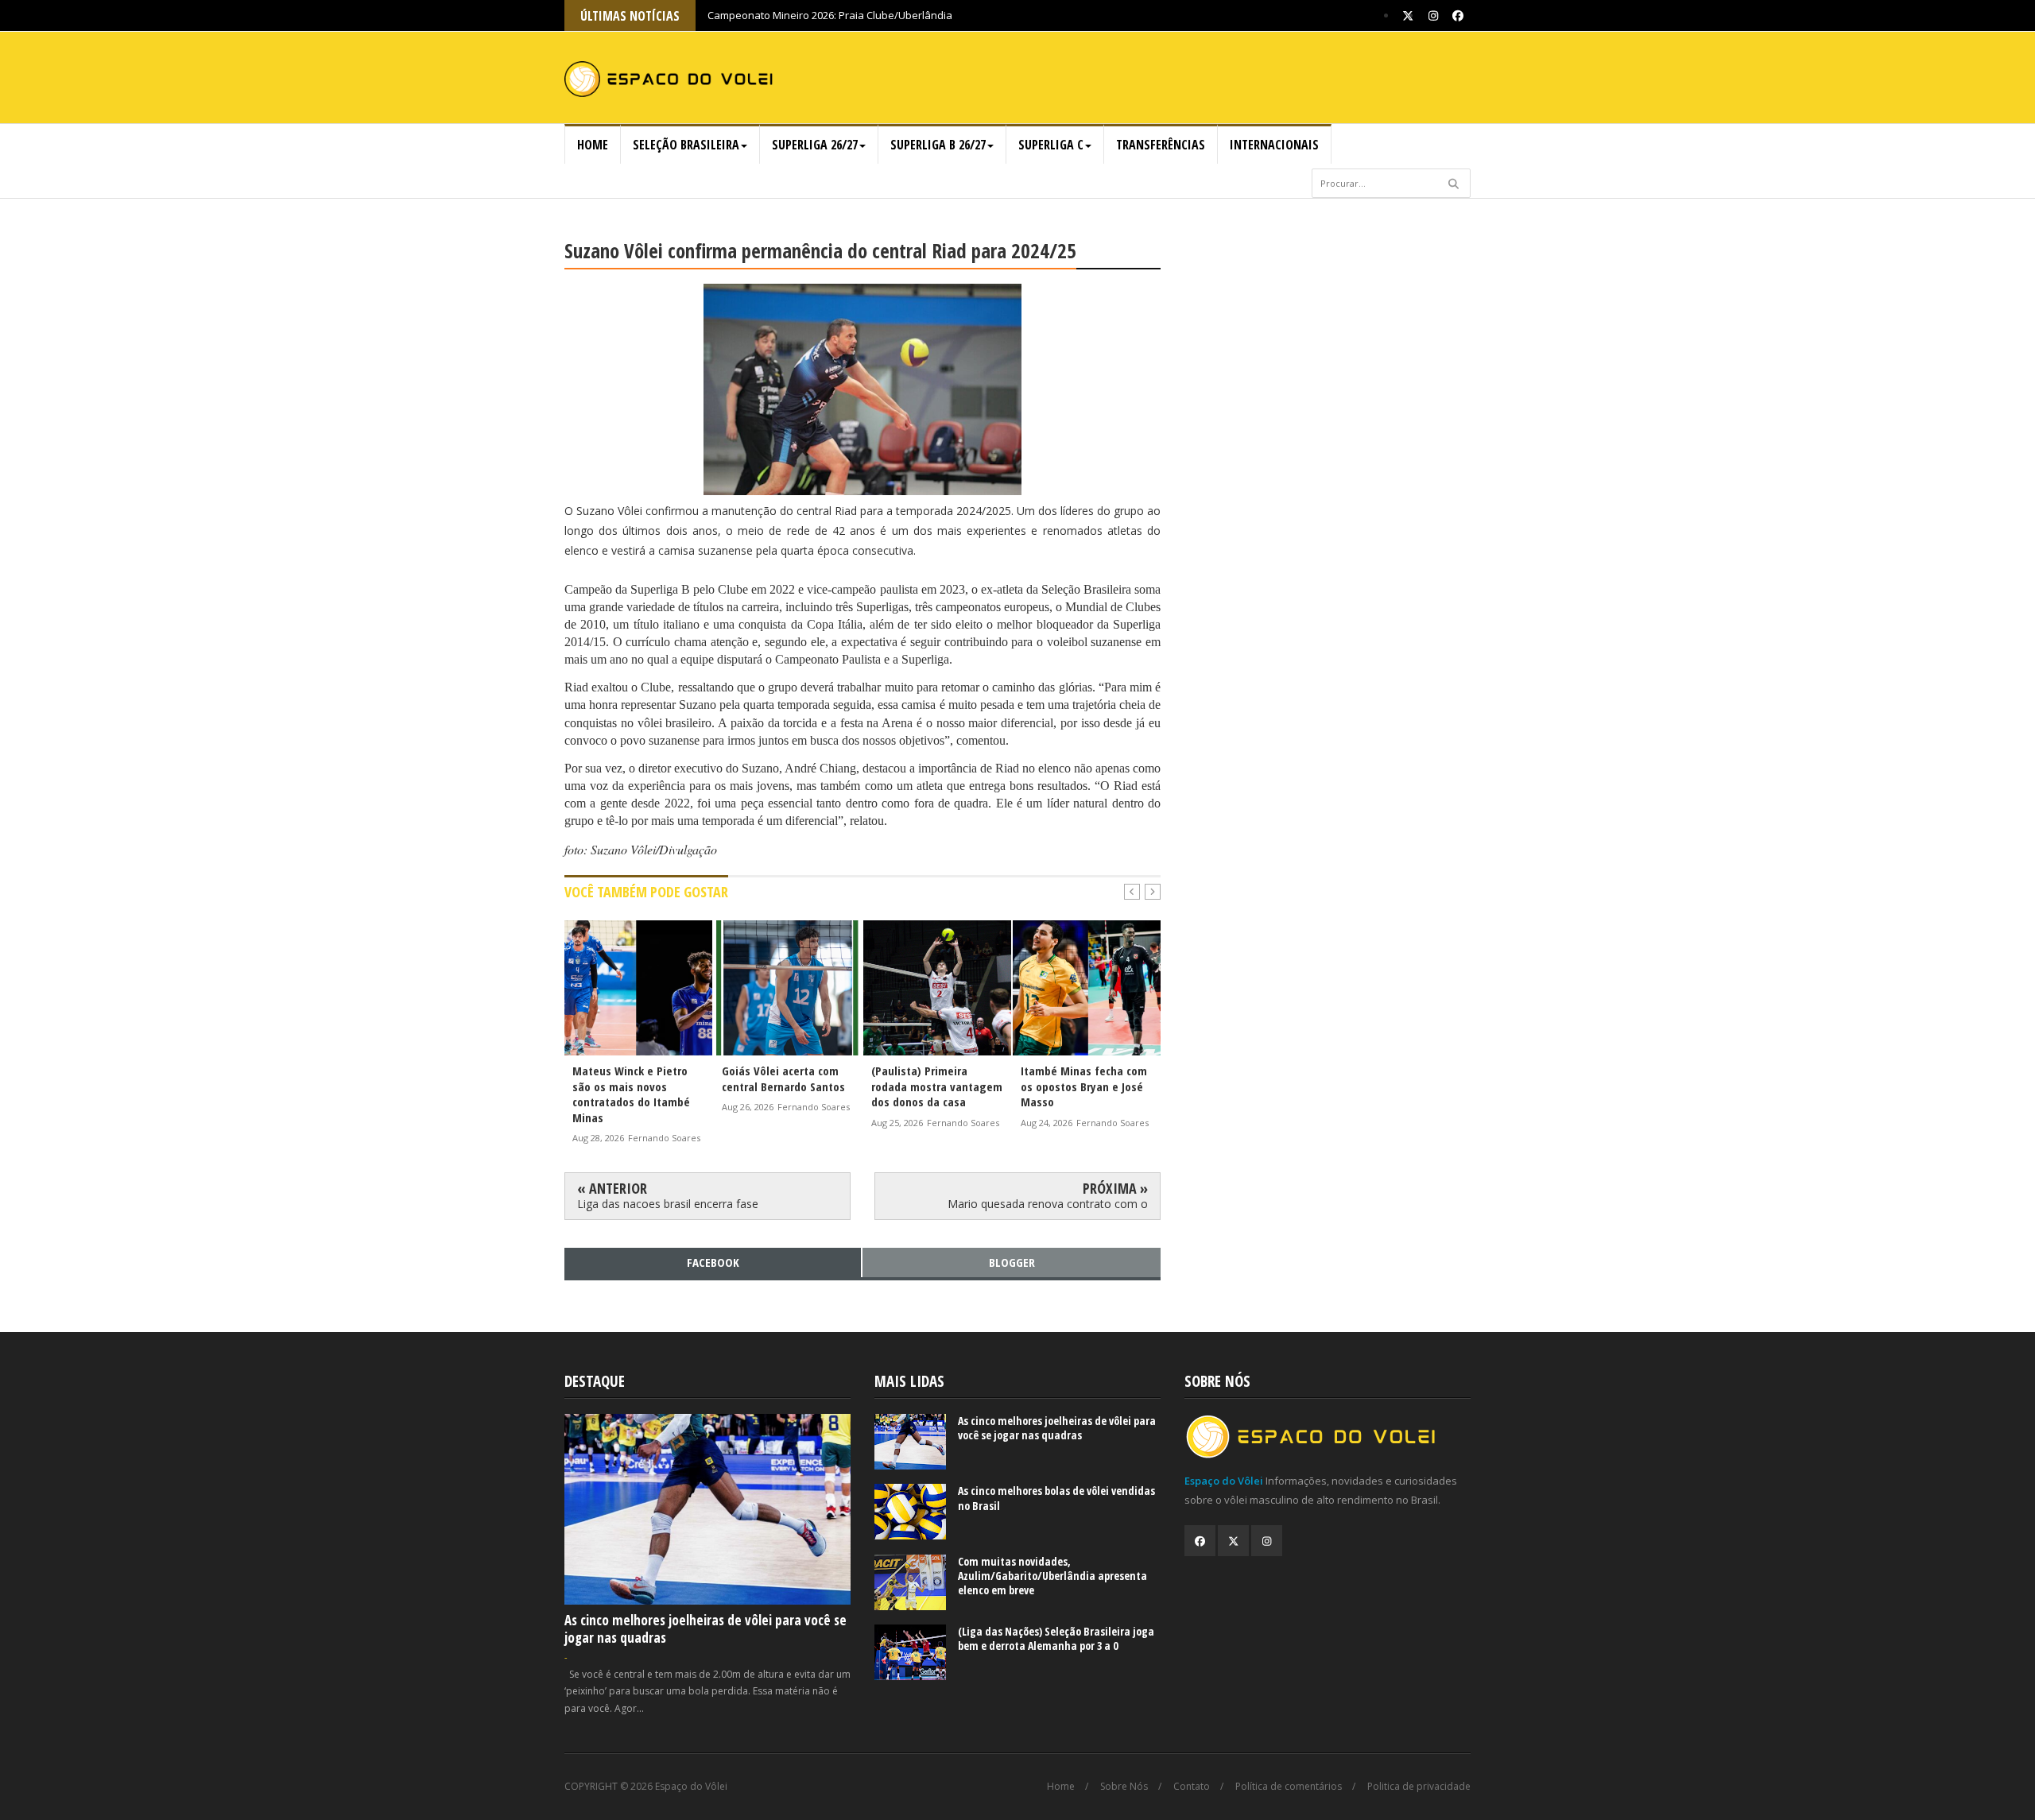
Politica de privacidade (1419, 1787)
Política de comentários (1289, 1787)
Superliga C (1051, 145)
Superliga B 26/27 (938, 145)
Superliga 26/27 (815, 145)
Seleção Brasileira (686, 145)
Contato (1192, 1787)
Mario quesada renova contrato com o (1048, 1204)
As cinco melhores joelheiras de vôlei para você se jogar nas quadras (705, 1629)
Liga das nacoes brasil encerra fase (668, 1204)
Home (593, 145)
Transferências (1161, 145)
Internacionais (1274, 145)
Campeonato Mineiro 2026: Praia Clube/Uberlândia (830, 15)
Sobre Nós (1124, 1787)
